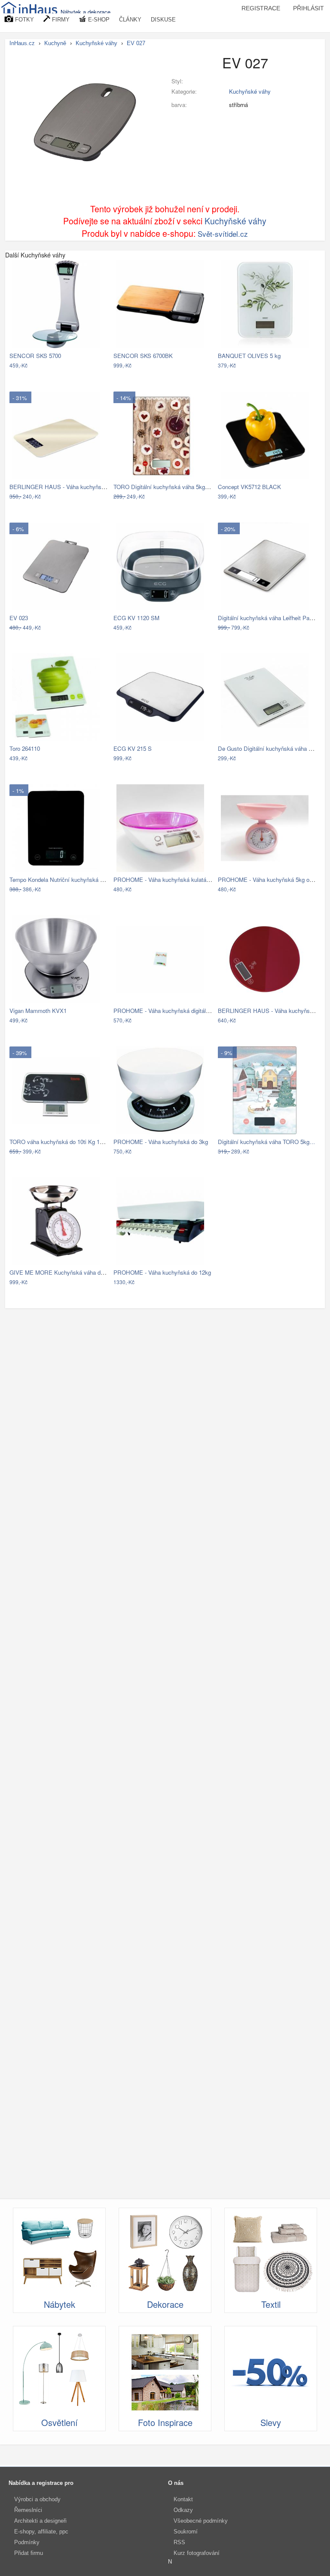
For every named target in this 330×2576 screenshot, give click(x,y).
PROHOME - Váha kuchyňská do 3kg (161, 1142)
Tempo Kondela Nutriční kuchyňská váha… (64, 880)
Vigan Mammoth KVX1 (38, 1011)
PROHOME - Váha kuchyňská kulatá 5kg (165, 880)
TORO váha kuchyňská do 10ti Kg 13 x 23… (65, 1142)
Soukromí (186, 2532)
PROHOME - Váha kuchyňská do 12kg (162, 1272)
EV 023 (19, 618)
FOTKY (24, 20)
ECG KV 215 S (133, 748)
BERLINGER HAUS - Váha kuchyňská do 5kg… (70, 487)
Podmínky (27, 2542)
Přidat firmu (29, 2553)
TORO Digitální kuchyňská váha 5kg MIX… (168, 487)
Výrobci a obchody (37, 2499)
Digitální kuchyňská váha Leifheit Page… (269, 618)
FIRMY (60, 20)
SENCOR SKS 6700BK (143, 356)
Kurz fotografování (197, 2553)
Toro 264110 (25, 748)
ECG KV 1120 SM (136, 618)
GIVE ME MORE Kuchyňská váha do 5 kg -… (67, 1272)
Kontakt (183, 2499)
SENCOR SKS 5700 (35, 356)
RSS (179, 2542)
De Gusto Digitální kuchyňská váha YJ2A (270, 748)
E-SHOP (98, 20)
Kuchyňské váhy (250, 91)
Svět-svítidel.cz (223, 234)
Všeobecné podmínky (201, 2521)
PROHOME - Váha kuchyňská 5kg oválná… (273, 880)
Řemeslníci (28, 2510)
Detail (97, 366)
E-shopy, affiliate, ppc (41, 2532)
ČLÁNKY (130, 20)
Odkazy (183, 2510)
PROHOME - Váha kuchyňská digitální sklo (168, 1011)
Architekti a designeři (40, 2521)
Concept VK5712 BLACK (249, 487)
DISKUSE (163, 20)
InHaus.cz (22, 43)
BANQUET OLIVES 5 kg (249, 356)
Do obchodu (66, 366)
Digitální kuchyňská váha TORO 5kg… (266, 1142)
